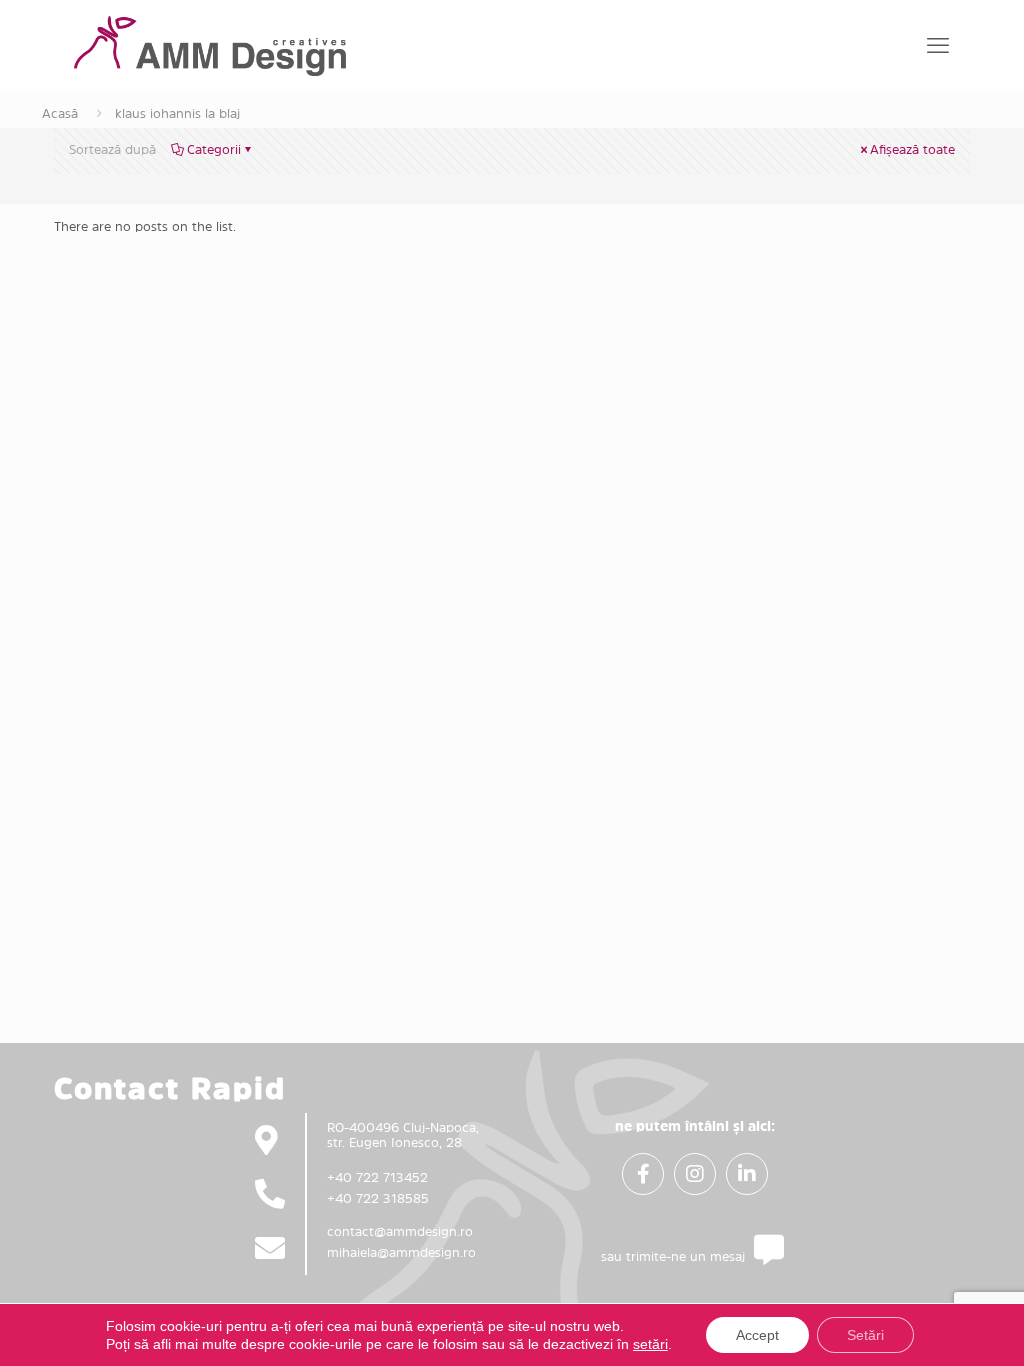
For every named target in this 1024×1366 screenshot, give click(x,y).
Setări (865, 1335)
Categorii (214, 149)
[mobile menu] (938, 45)
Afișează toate (912, 149)
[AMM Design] (210, 45)
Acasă (60, 113)
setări (650, 1344)
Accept (757, 1335)
